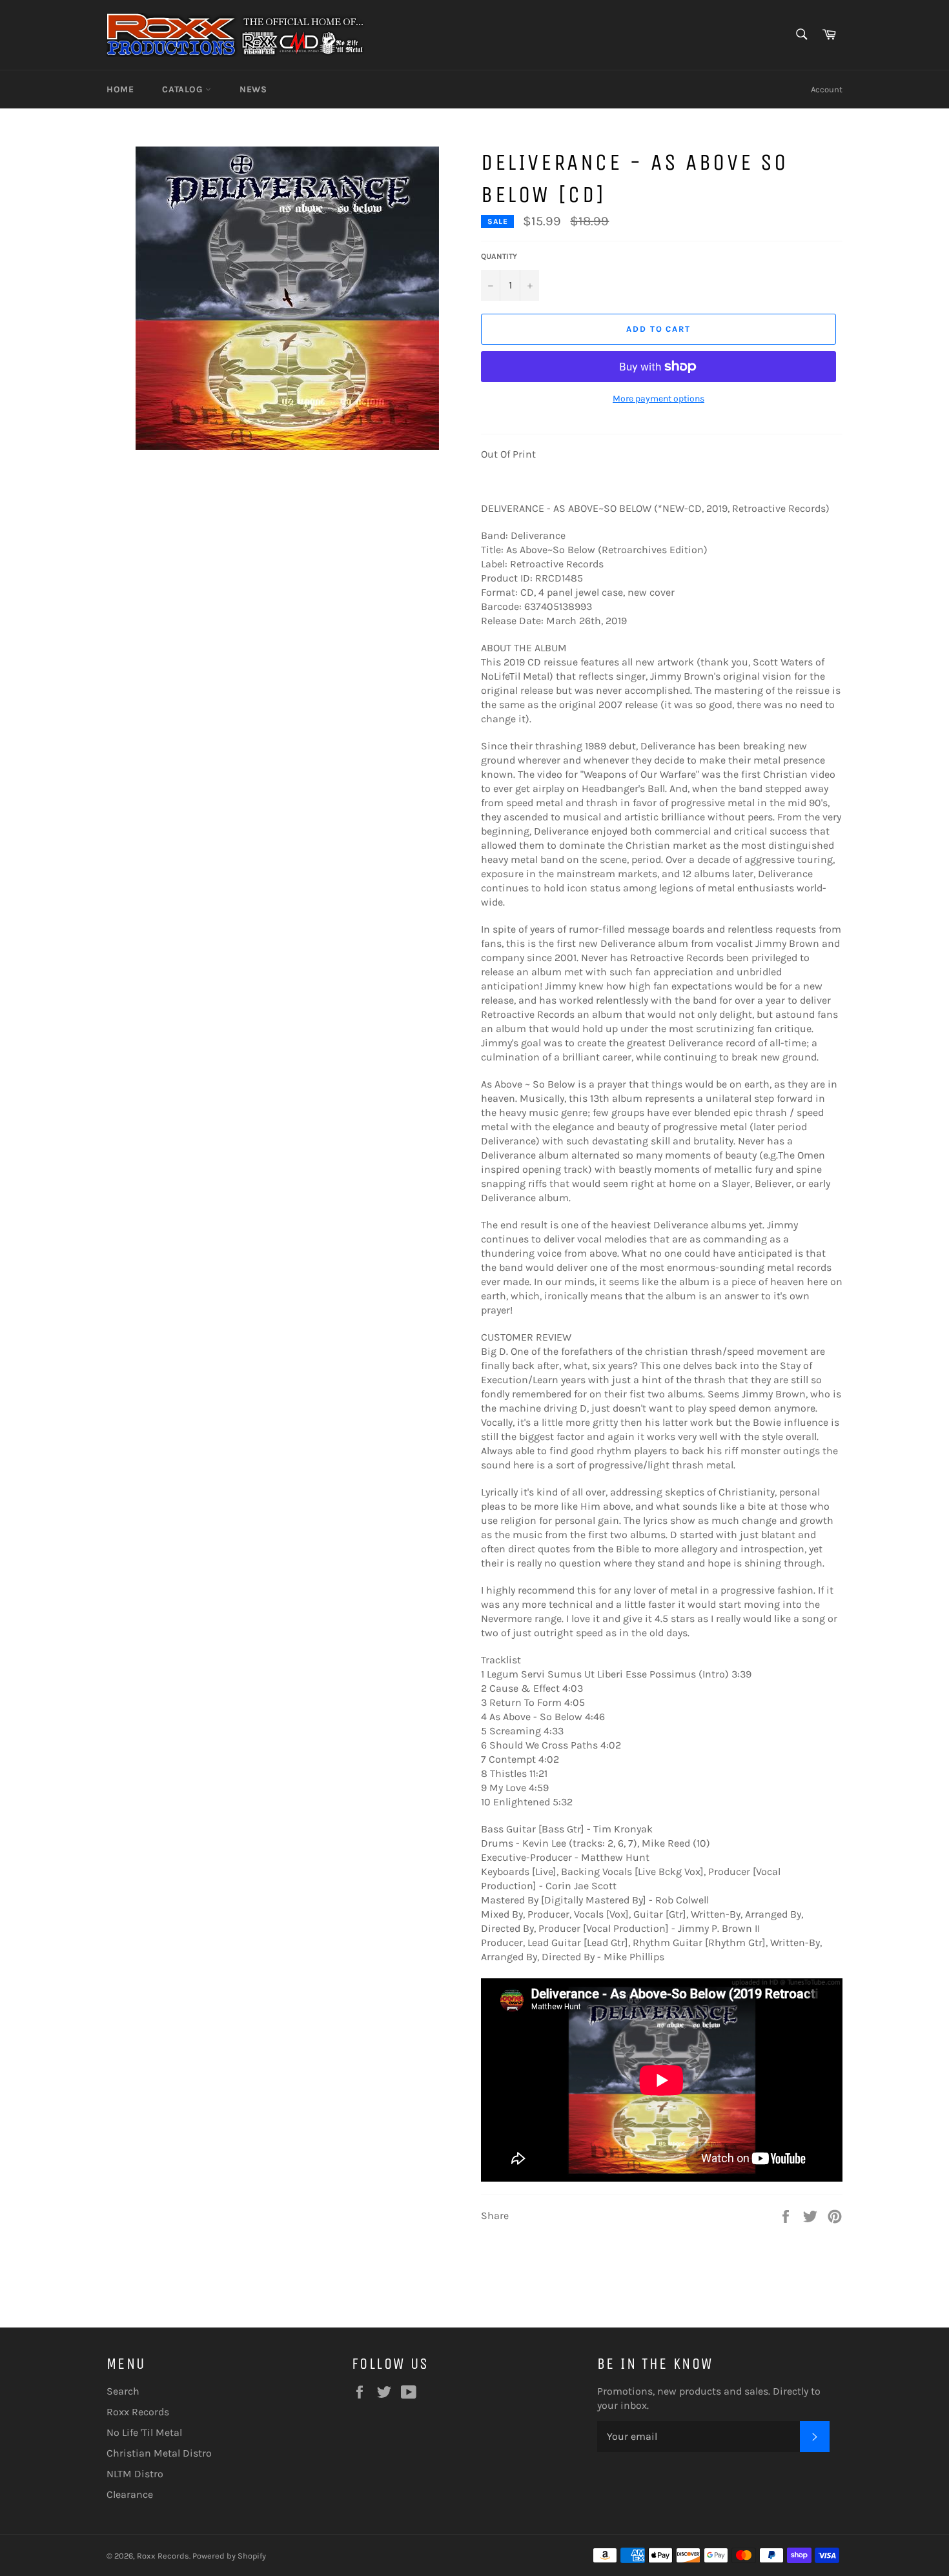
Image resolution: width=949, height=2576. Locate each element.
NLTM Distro (135, 2474)
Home (120, 89)
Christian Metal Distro (159, 2453)
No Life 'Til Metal (144, 2432)
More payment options (658, 399)
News (253, 89)
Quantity (499, 256)
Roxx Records (138, 2412)
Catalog (184, 89)
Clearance (130, 2494)
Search (123, 2391)
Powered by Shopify (229, 2556)
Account (827, 89)
